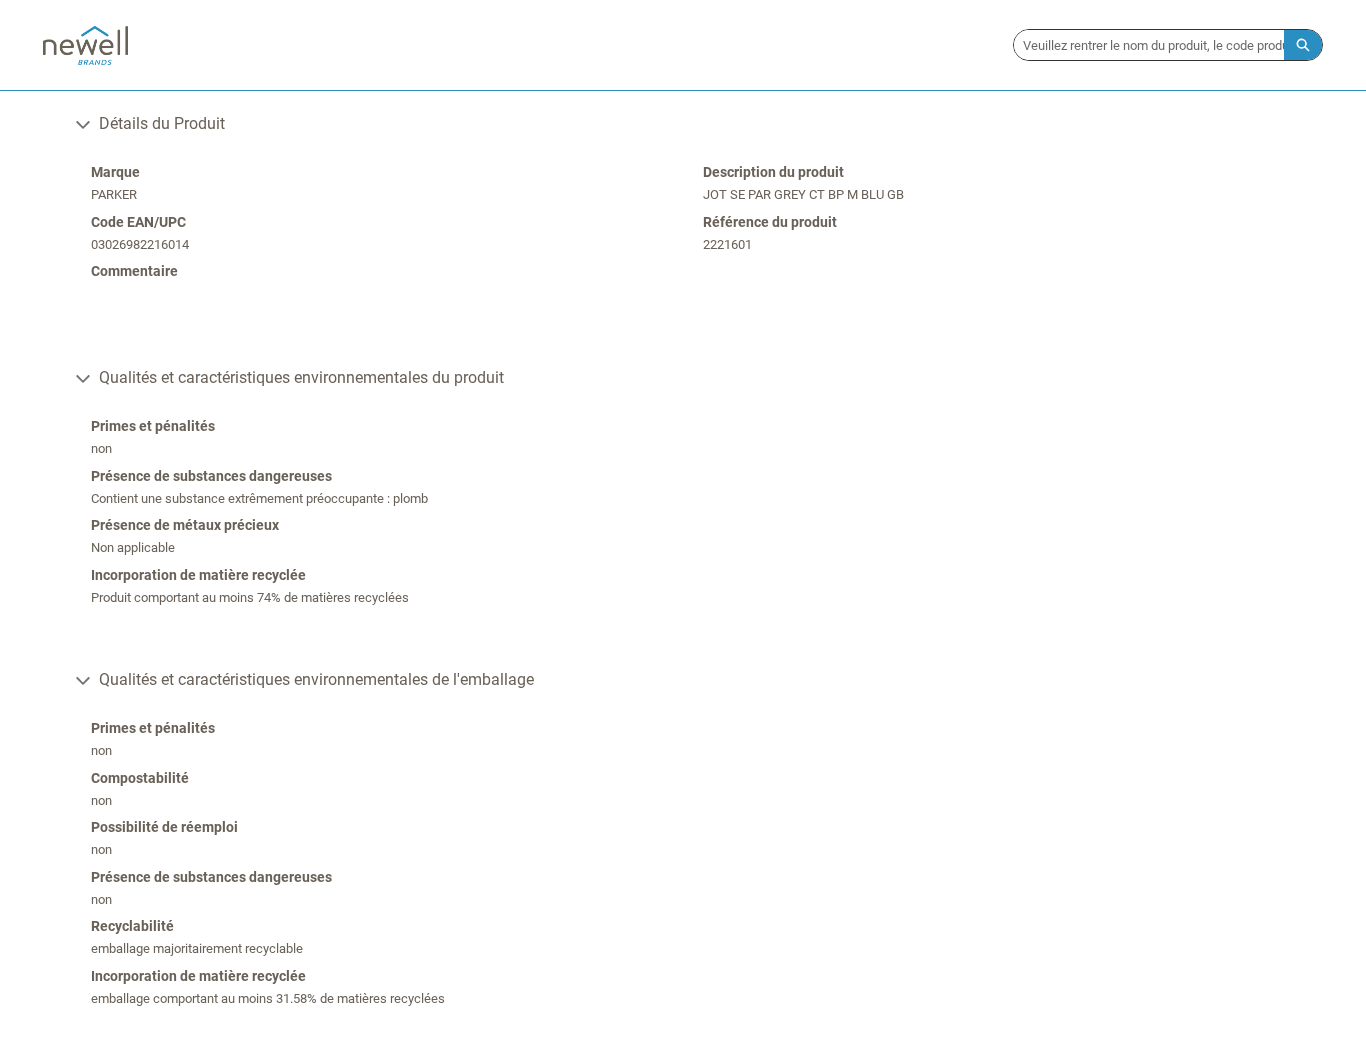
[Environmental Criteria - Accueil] (85, 45)
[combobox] (1149, 45)
